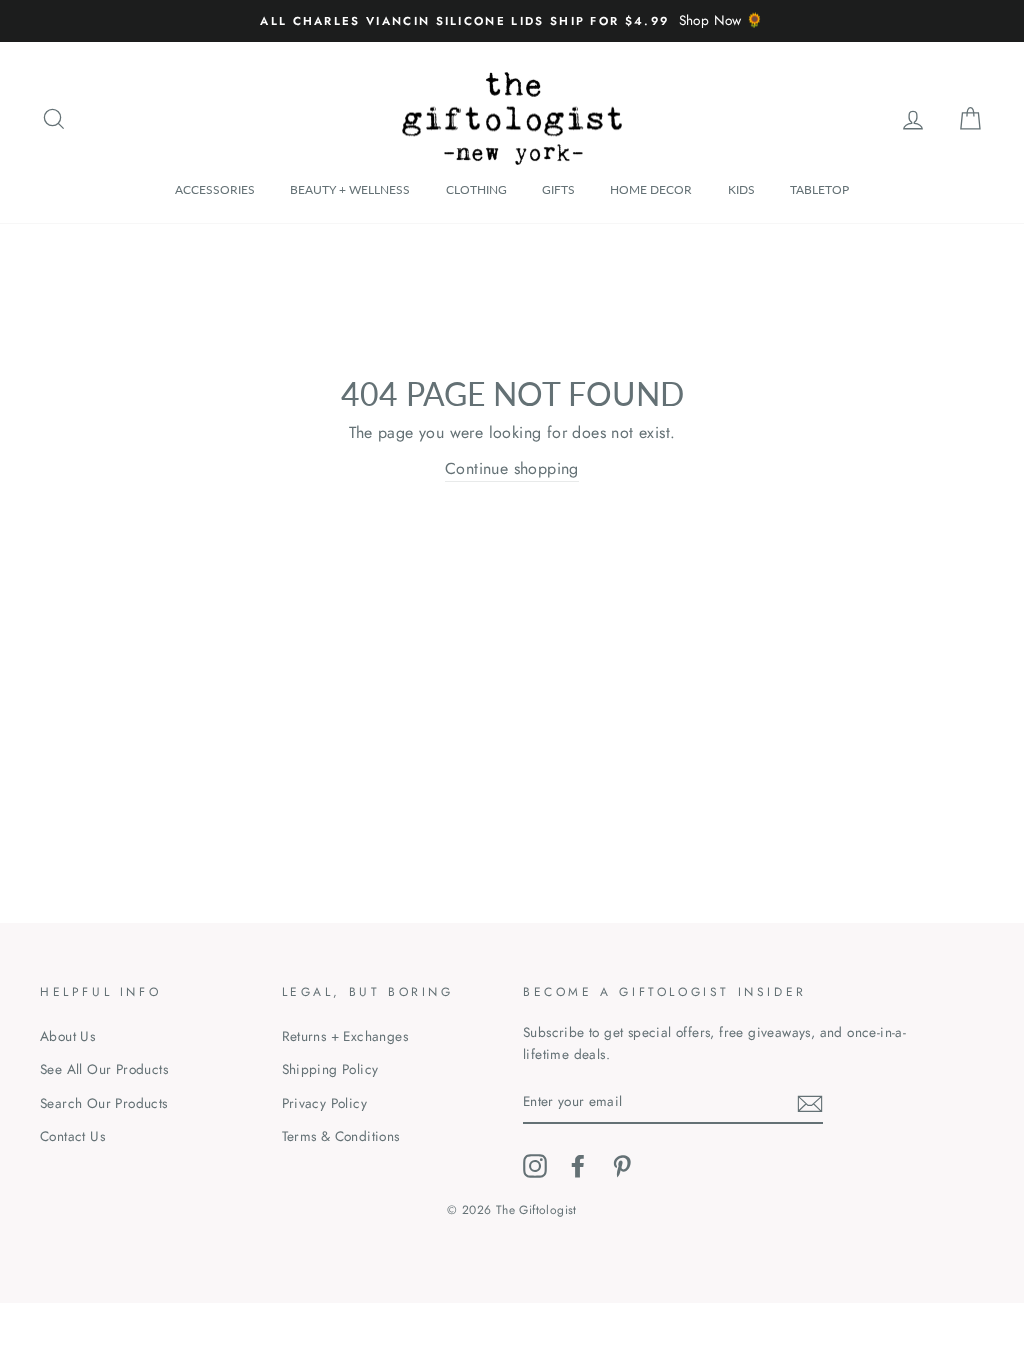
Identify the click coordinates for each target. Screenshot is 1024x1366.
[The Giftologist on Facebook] (578, 1166)
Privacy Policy (325, 1103)
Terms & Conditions (341, 1136)
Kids (741, 189)
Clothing (476, 189)
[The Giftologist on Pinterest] (622, 1166)
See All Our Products (104, 1069)
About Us (67, 1036)
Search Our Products (104, 1103)
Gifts (558, 189)
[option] (512, 21)
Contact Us (72, 1136)
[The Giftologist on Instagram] (535, 1166)
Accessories (215, 189)
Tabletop (819, 189)
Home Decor (651, 189)
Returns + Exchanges (345, 1036)
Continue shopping (512, 468)
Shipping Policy (330, 1069)
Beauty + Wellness (350, 189)
